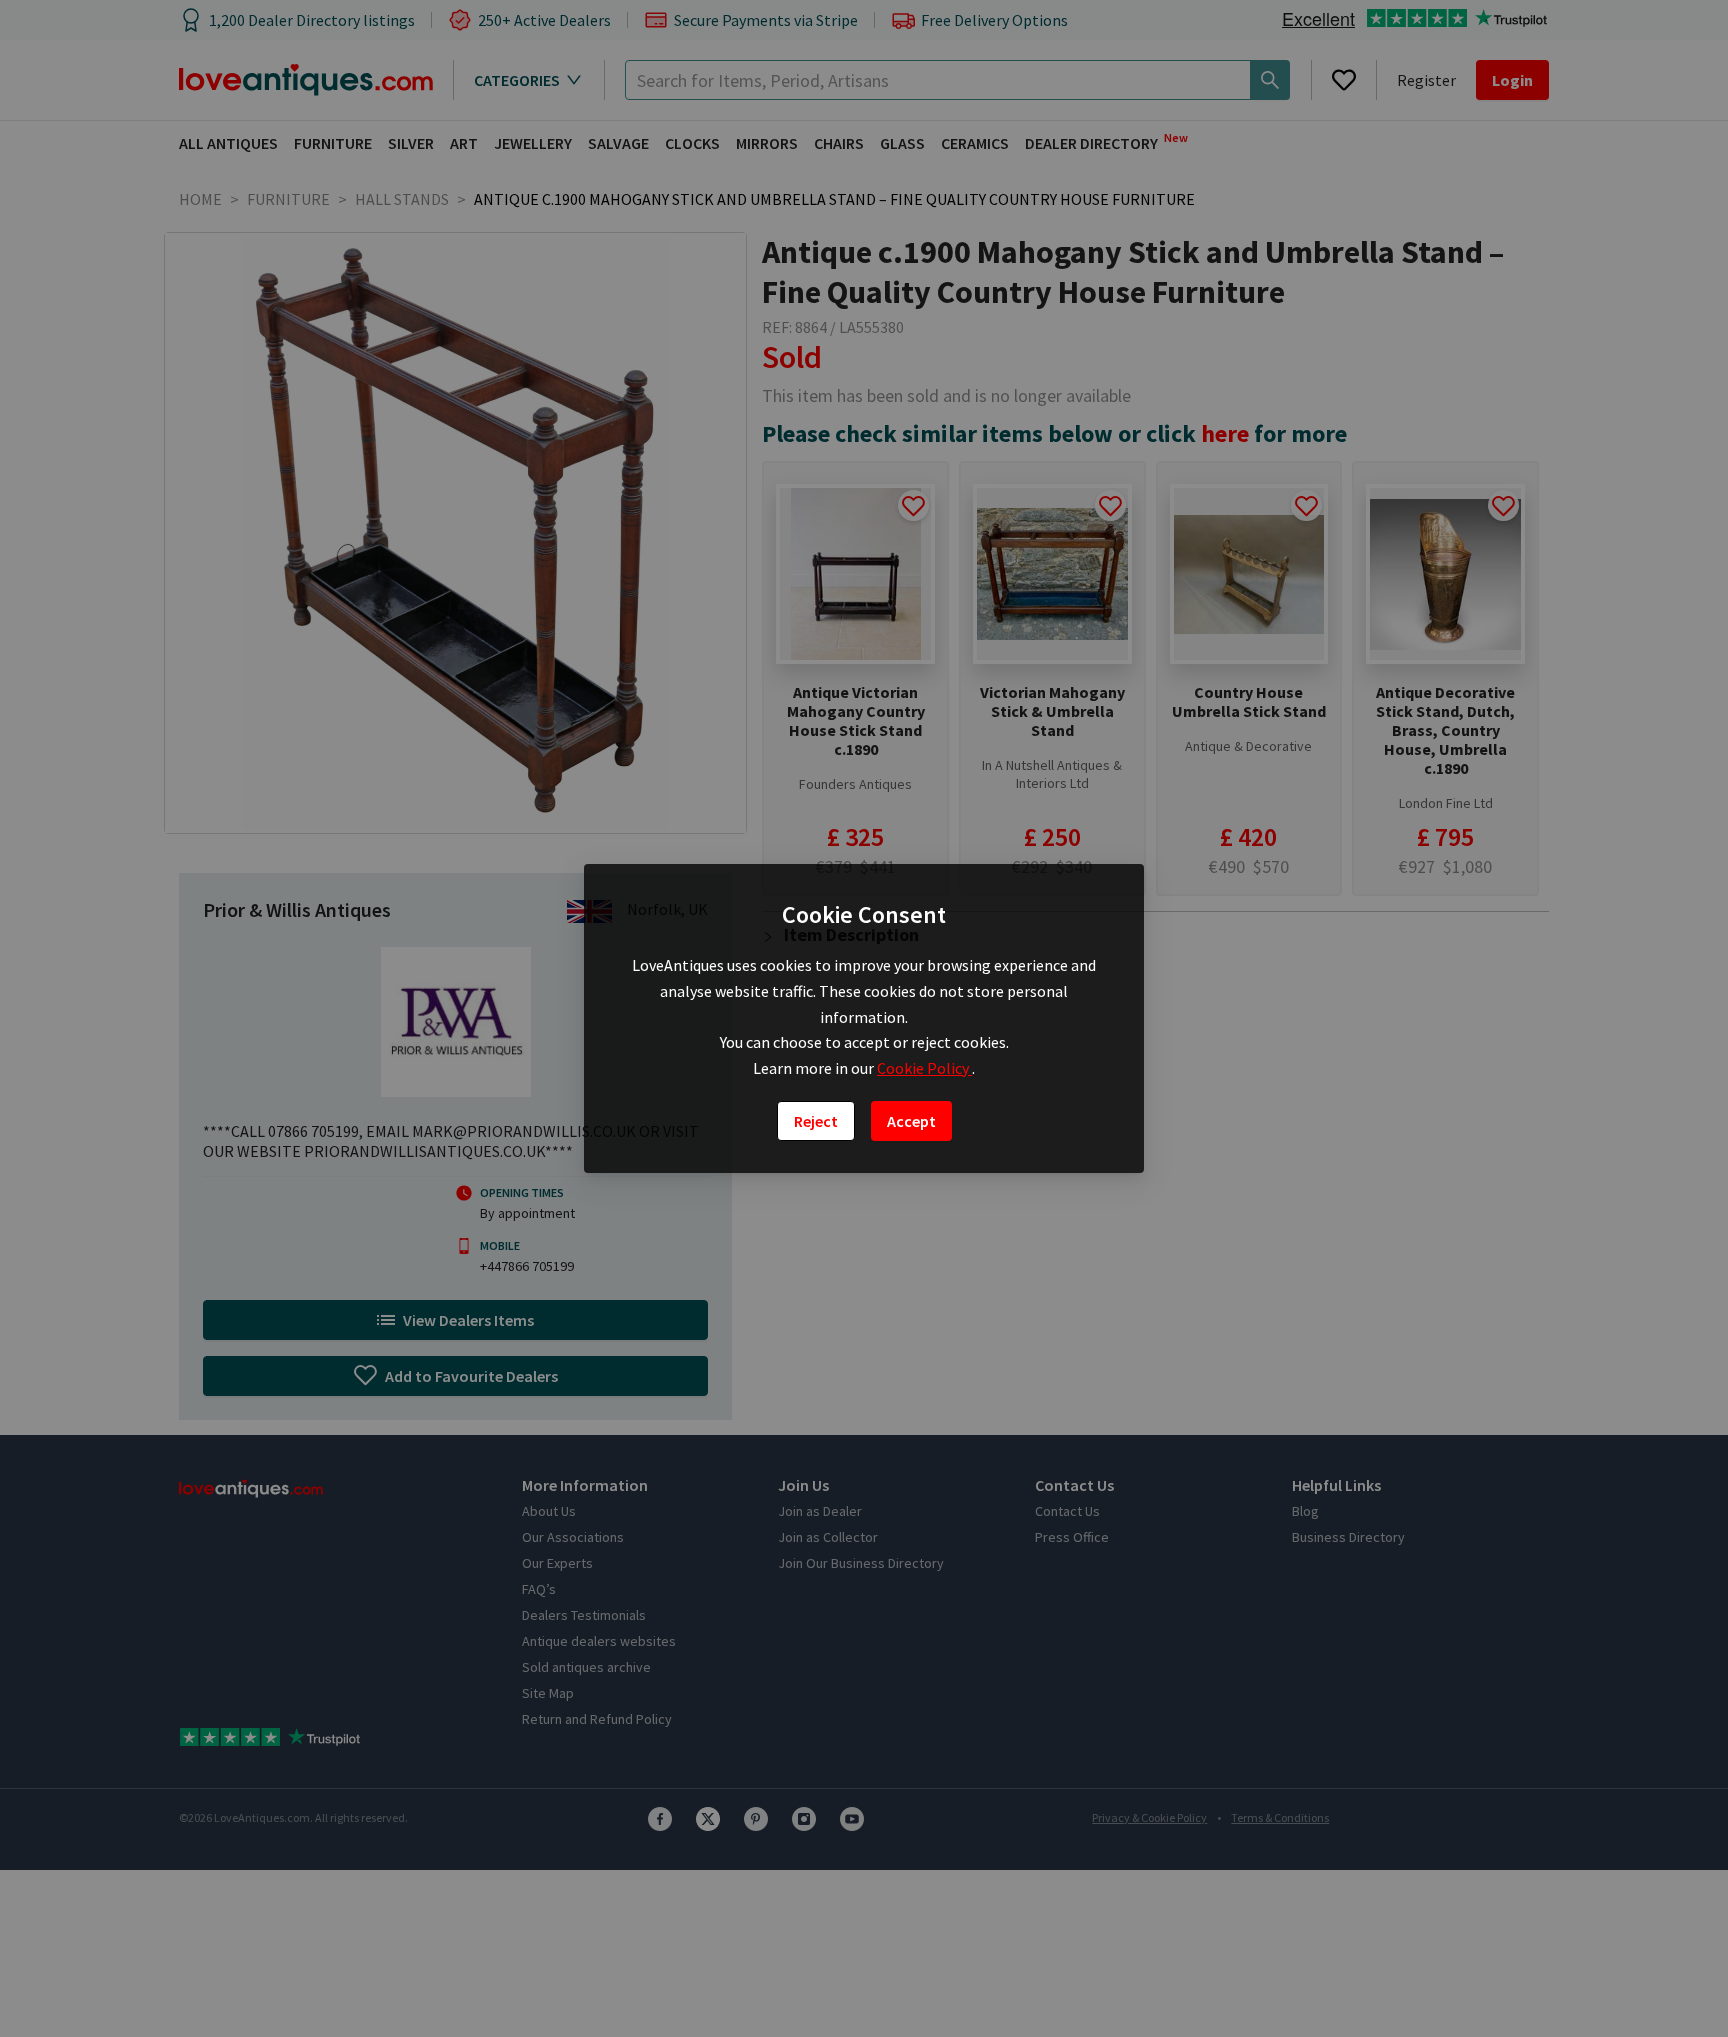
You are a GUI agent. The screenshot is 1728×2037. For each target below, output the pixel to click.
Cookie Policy (924, 1068)
